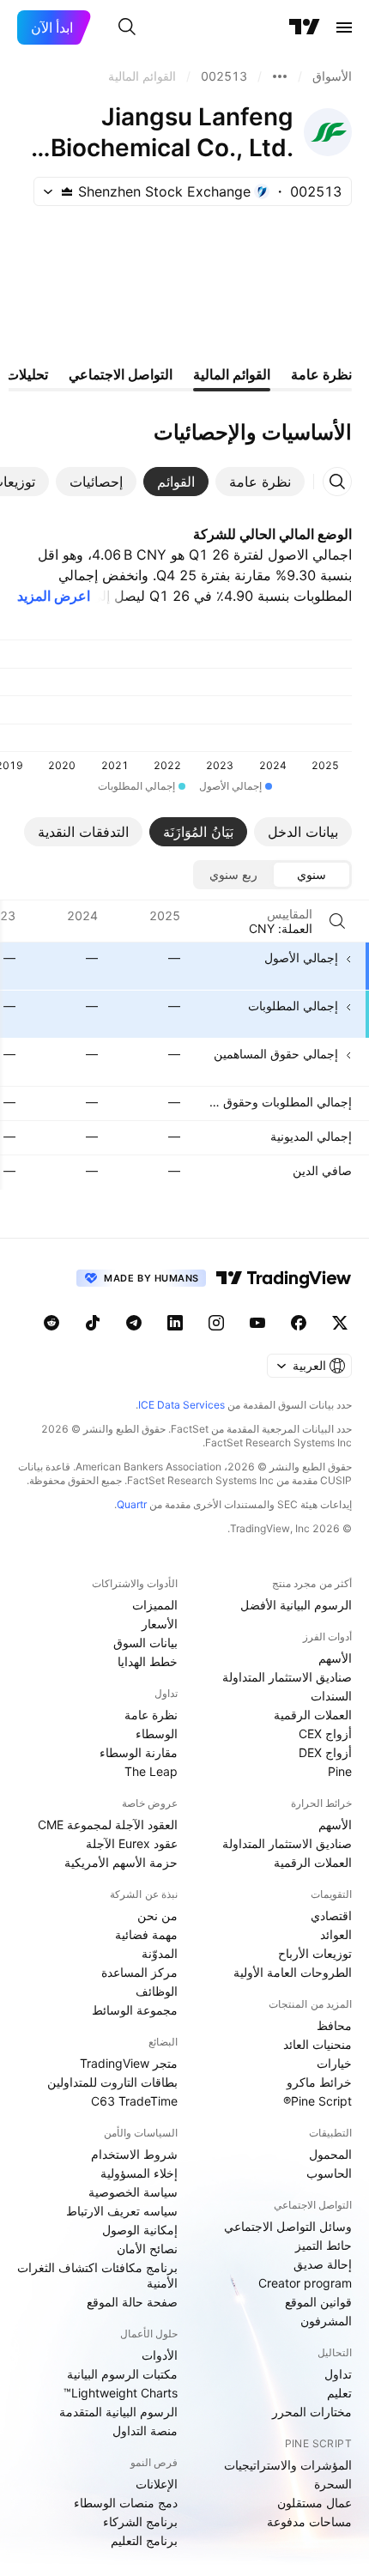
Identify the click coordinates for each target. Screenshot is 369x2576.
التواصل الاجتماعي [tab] (121, 374)
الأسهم (335, 1658)
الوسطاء (157, 1733)
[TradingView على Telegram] (134, 1323)
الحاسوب (329, 2173)
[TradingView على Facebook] (299, 1323)
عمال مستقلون (315, 2503)
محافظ (334, 2025)
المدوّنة (160, 1953)
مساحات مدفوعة (309, 2521)
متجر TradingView (129, 2063)
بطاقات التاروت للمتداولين (112, 2082)
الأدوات (160, 2355)
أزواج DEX (325, 1752)
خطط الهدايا (148, 1661)
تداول (338, 2374)
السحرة (333, 2484)
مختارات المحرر (312, 2412)
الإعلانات (157, 2484)
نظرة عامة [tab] (321, 374)
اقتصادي (331, 1915)
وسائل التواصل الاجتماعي (288, 2226)
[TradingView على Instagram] (216, 1323)
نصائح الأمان (147, 2249)
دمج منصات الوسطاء (126, 2503)
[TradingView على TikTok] (93, 1323)
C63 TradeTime (134, 2101)
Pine (340, 1771)
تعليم (339, 2393)
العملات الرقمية (313, 1715)
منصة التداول (145, 2431)
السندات (331, 1696)
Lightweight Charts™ (121, 2393)
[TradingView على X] (340, 1323)
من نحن (157, 1915)
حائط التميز (324, 2245)
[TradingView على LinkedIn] (175, 1323)
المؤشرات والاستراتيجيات (288, 2465)
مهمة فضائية (146, 1934)
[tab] (260, 482)
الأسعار (160, 1624)
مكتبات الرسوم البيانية (122, 2374)
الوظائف (157, 1991)
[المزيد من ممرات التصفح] (280, 76)
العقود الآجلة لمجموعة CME (108, 1824)
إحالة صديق (323, 2264)
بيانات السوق (145, 1643)
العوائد (336, 1934)
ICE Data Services (181, 1405)
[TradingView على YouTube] (257, 1323)
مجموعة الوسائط (135, 2010)
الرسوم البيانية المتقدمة (118, 2412)
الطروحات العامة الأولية (293, 1972)
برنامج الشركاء (140, 2521)
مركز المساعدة (139, 1972)
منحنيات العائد (318, 2044)
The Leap (151, 1771)
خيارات (334, 2063)
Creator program (305, 2283)
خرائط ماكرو (319, 2082)
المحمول (330, 2154)
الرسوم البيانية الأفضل (296, 1605)
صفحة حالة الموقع (132, 2302)
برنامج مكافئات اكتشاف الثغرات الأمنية (97, 2275)
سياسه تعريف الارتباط (122, 2211)
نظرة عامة (151, 1715)
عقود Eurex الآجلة (132, 1843)
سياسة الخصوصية (133, 2192)
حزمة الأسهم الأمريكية (121, 1862)
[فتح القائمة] (344, 27)
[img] (67, 191)
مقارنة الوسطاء (139, 1752)
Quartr (132, 1504)
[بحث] (127, 27)
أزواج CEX (325, 1733)
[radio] (312, 875)
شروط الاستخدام (134, 2154)
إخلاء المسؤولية (139, 2173)
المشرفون (326, 2321)
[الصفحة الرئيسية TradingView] (305, 27)
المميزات (155, 1605)
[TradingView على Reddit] (51, 1323)
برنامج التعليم (144, 2540)
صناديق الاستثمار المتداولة (287, 1677)
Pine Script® (318, 2101)
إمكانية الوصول (140, 2230)
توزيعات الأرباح (315, 1953)
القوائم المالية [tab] (232, 374)
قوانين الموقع (318, 2302)
